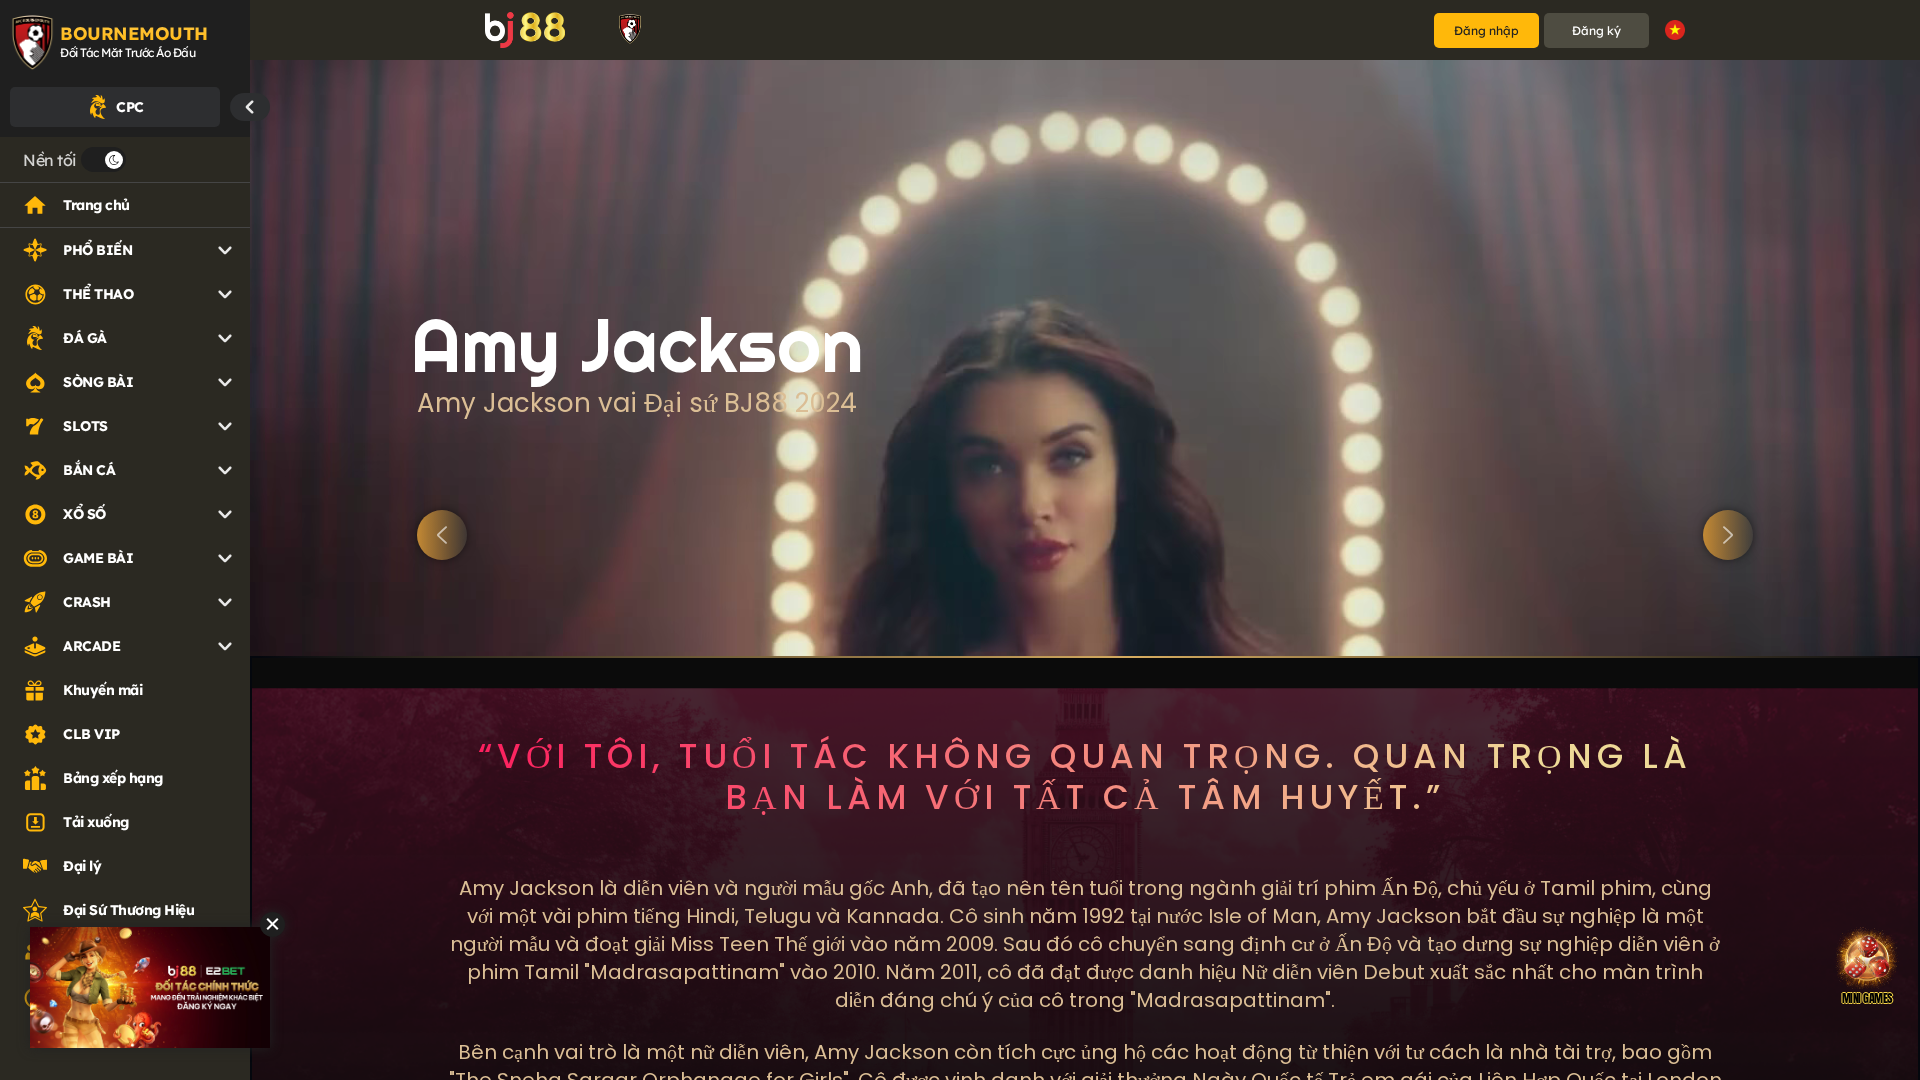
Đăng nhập (1486, 30)
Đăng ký (1596, 30)
